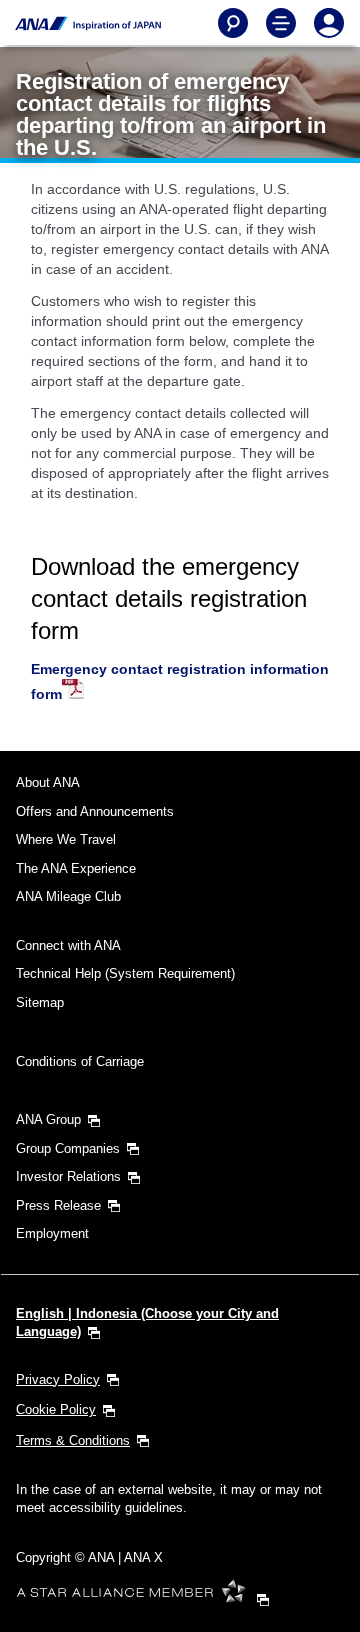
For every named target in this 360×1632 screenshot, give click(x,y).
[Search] (233, 23)
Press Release (58, 1205)
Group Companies (68, 1148)
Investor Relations (68, 1176)
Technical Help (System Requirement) (125, 973)
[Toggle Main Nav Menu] (281, 23)
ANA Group (48, 1119)
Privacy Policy (58, 1379)
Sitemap (40, 1002)
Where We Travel (66, 839)
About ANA (48, 782)
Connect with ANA (68, 945)
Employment (52, 1233)
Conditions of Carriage (80, 1061)
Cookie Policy (56, 1409)
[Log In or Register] (329, 23)
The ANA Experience (76, 868)
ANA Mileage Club (68, 896)
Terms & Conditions (73, 1440)
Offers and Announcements (95, 811)
